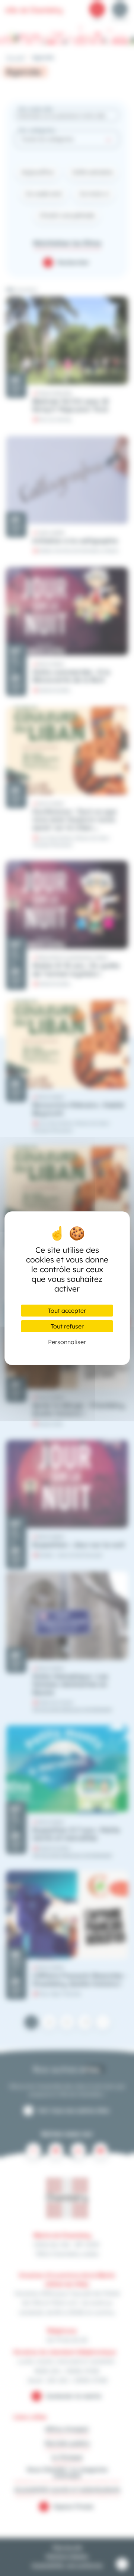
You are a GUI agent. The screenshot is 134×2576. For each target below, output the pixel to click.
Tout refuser (67, 1326)
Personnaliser (67, 1342)
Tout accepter (67, 1311)
